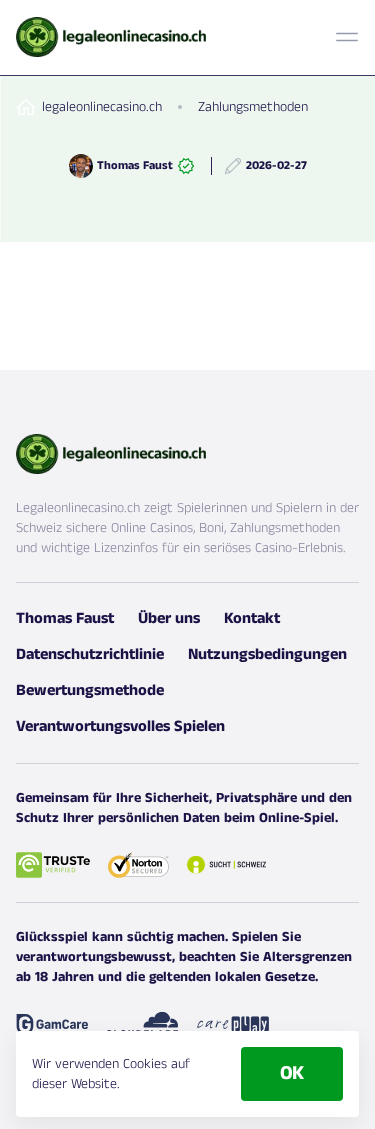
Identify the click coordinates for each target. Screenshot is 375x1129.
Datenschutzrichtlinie (90, 654)
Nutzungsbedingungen (267, 654)
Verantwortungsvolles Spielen (120, 726)
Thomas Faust (65, 618)
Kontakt (252, 618)
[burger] (347, 37)
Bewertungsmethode (90, 690)
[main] (111, 37)
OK (292, 1073)
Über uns (169, 618)
